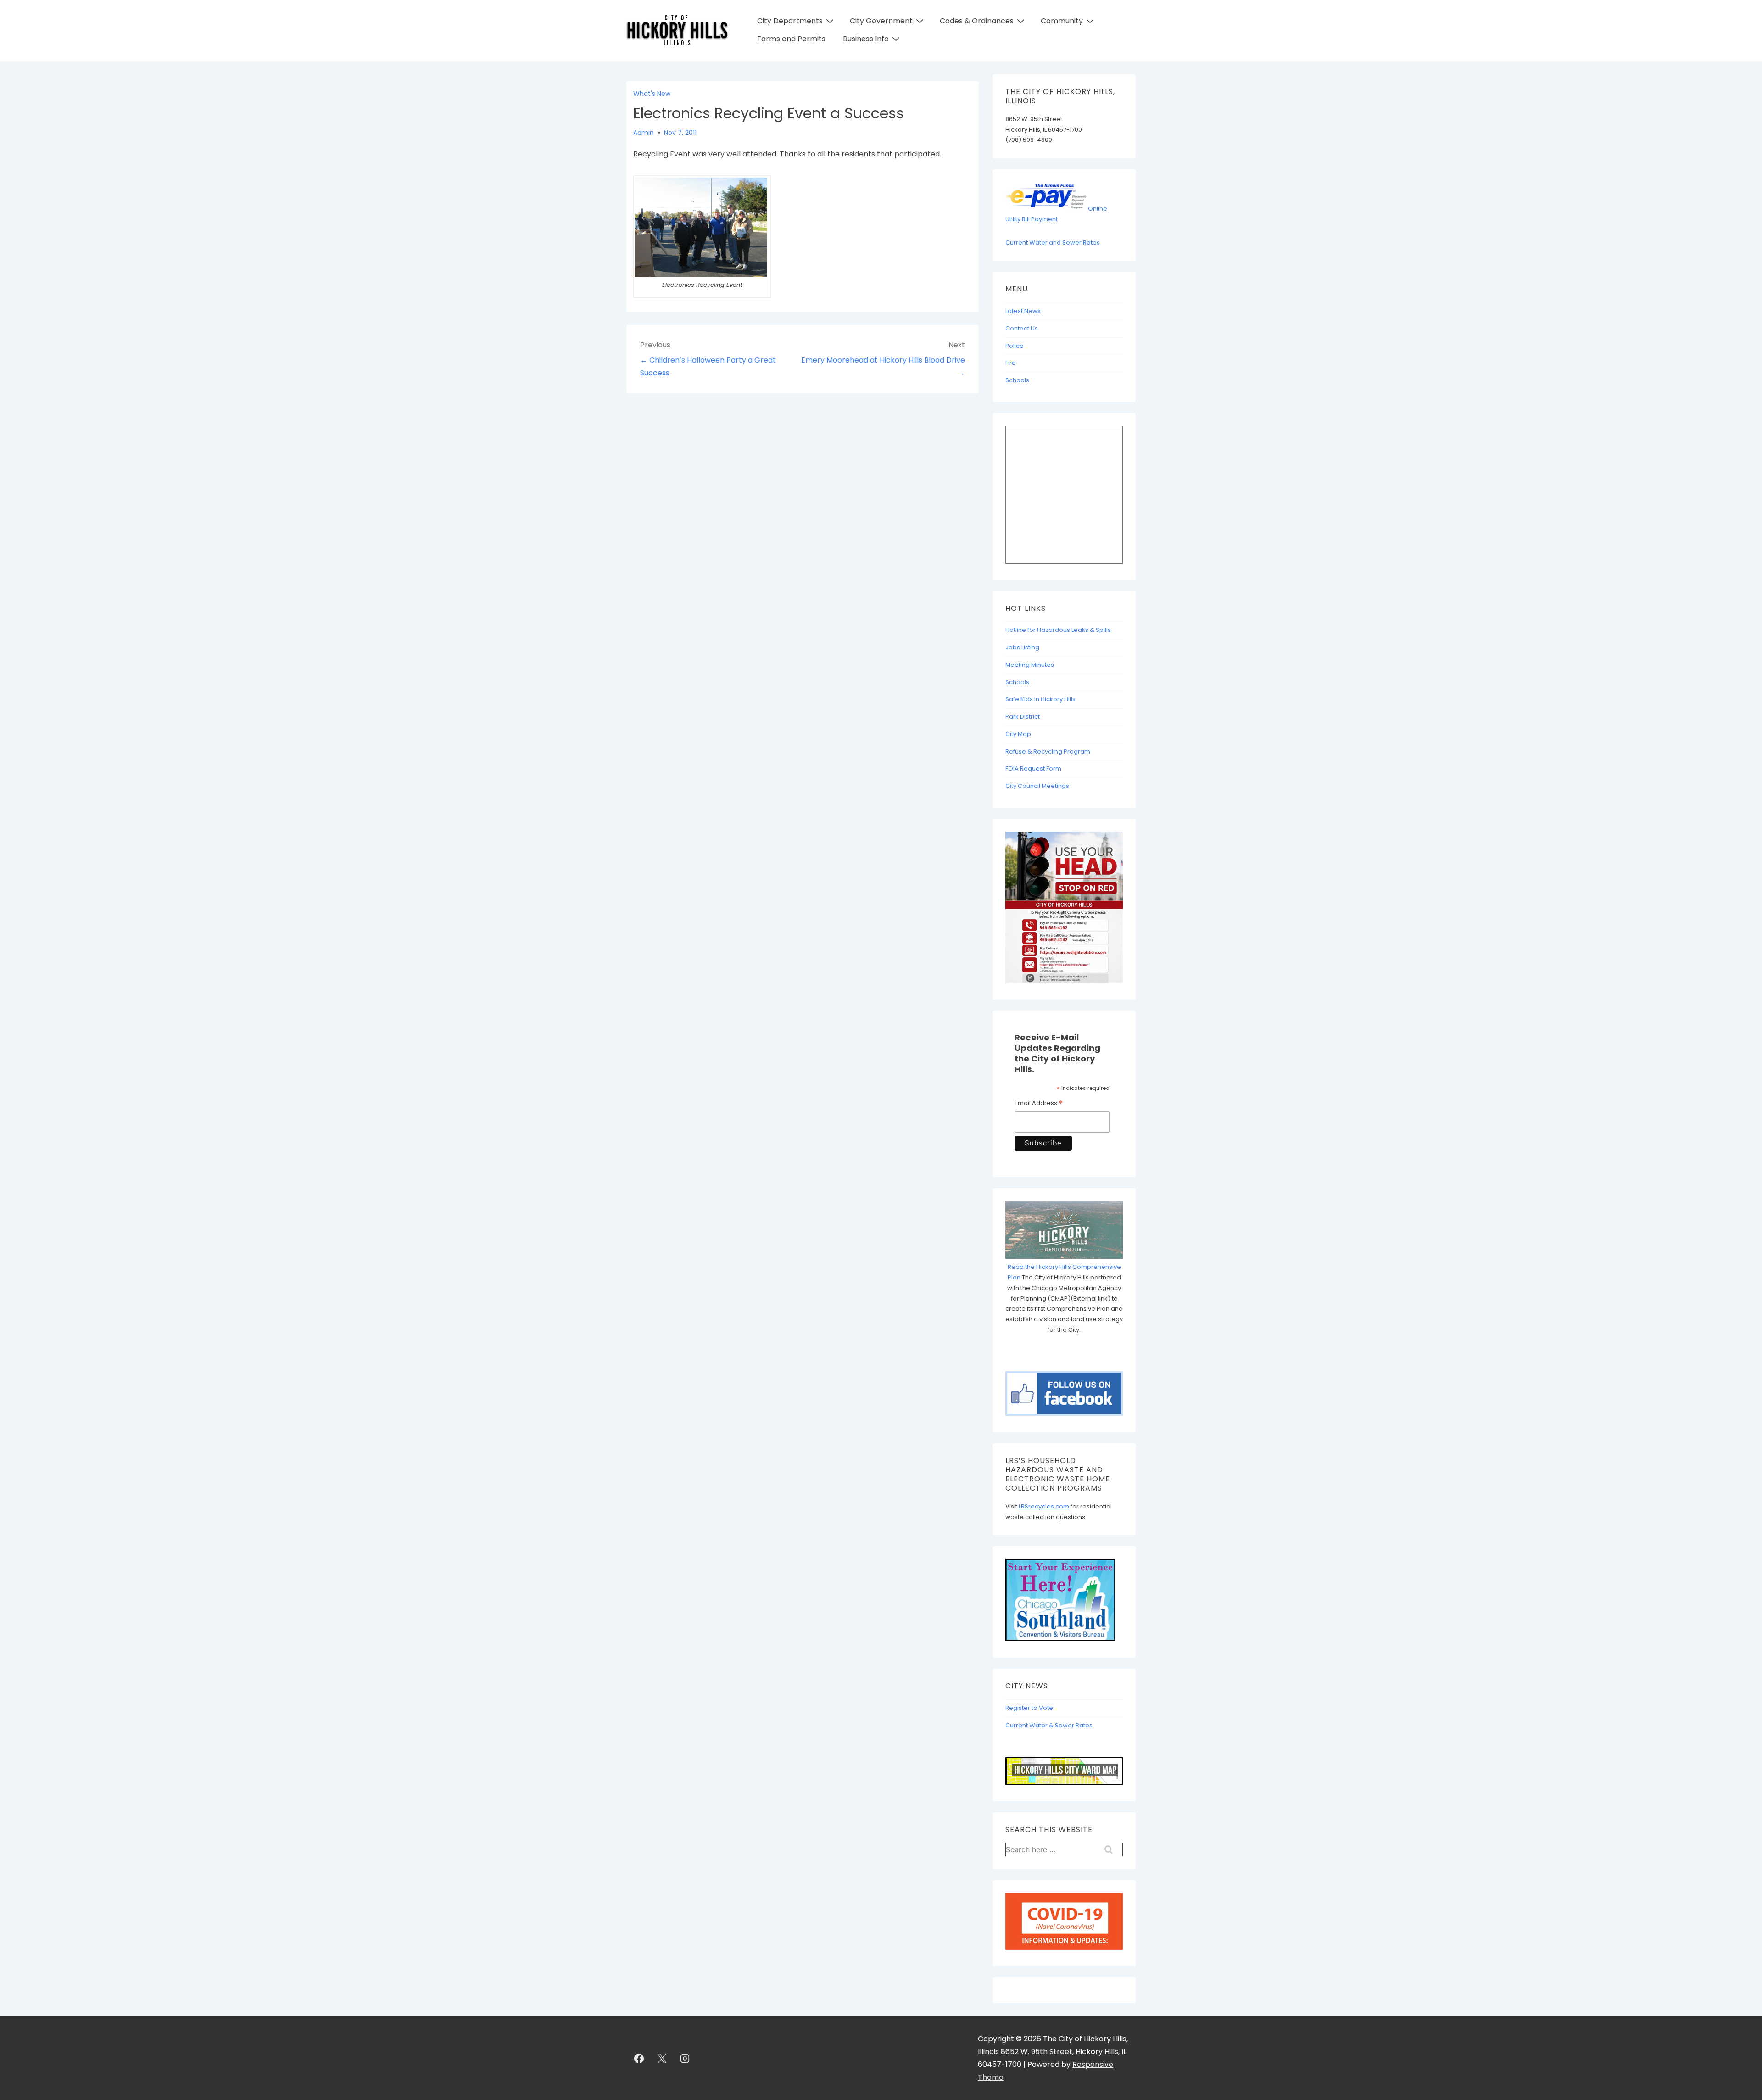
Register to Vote (1029, 1708)
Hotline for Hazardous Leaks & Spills (1058, 630)
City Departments (790, 21)
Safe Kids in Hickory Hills (1040, 699)
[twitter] (662, 2058)
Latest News (1023, 311)
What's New (652, 94)
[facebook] (639, 2058)
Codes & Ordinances (977, 21)
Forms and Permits (791, 39)
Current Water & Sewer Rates (1049, 1725)
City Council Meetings (1037, 786)
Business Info (866, 39)
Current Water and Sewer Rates (1053, 243)
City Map (1018, 734)
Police (1015, 346)
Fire (1011, 363)
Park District (1023, 717)
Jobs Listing (1022, 647)
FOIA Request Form (1033, 768)
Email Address (1039, 1104)
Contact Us (1022, 328)
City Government (881, 21)
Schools (1017, 380)
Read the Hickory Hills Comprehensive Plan (1064, 1272)
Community (1062, 21)
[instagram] (685, 2058)
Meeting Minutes (1030, 665)
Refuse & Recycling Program (1048, 751)
